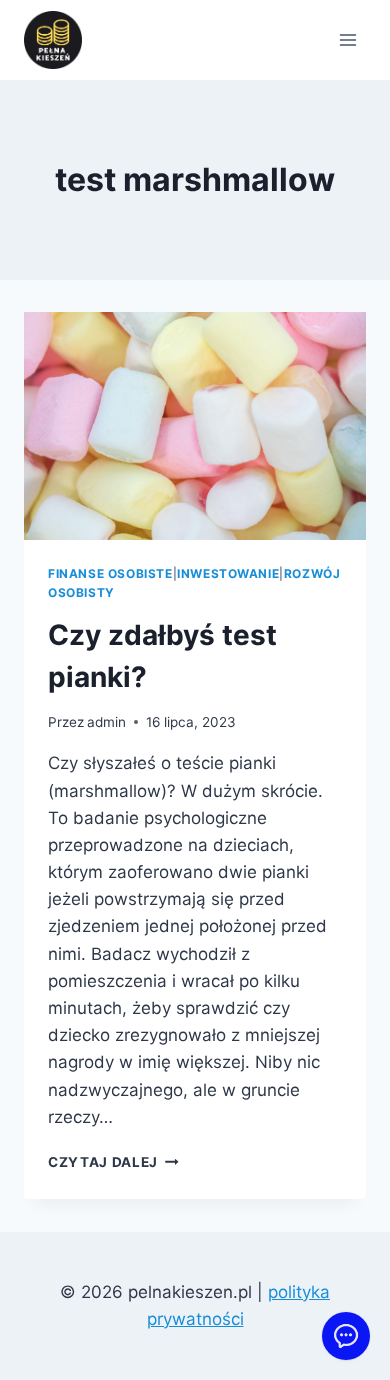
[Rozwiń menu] (347, 39)
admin (106, 722)
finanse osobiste (110, 573)
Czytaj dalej (113, 1162)
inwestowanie (228, 573)
